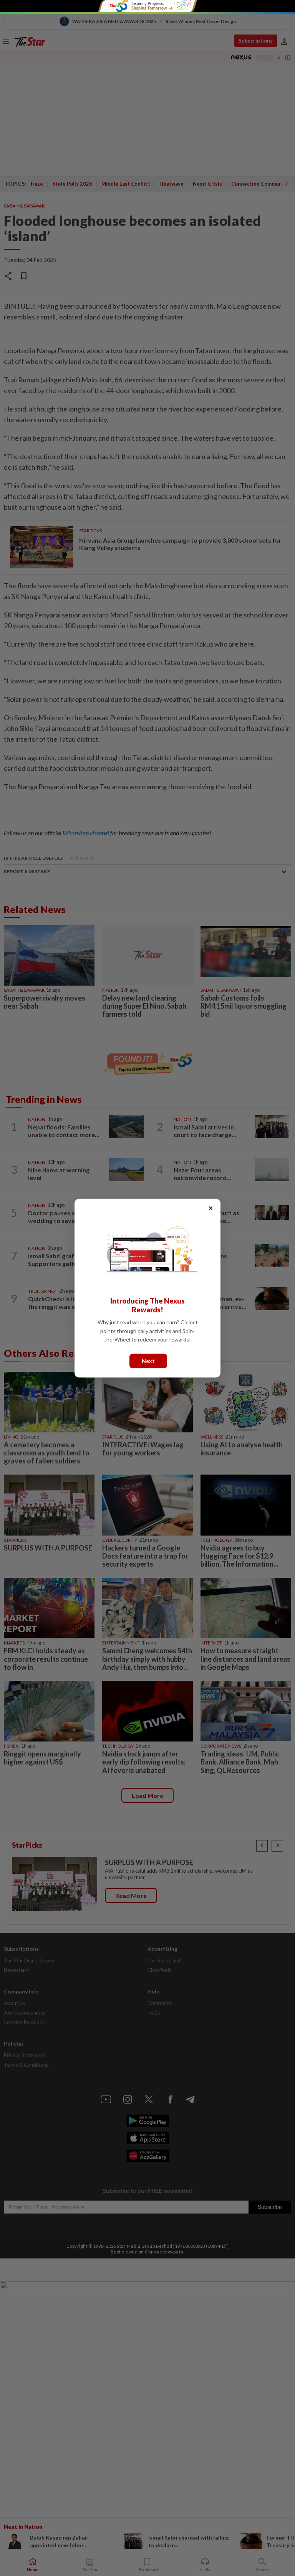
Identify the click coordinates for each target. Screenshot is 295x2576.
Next (148, 1360)
